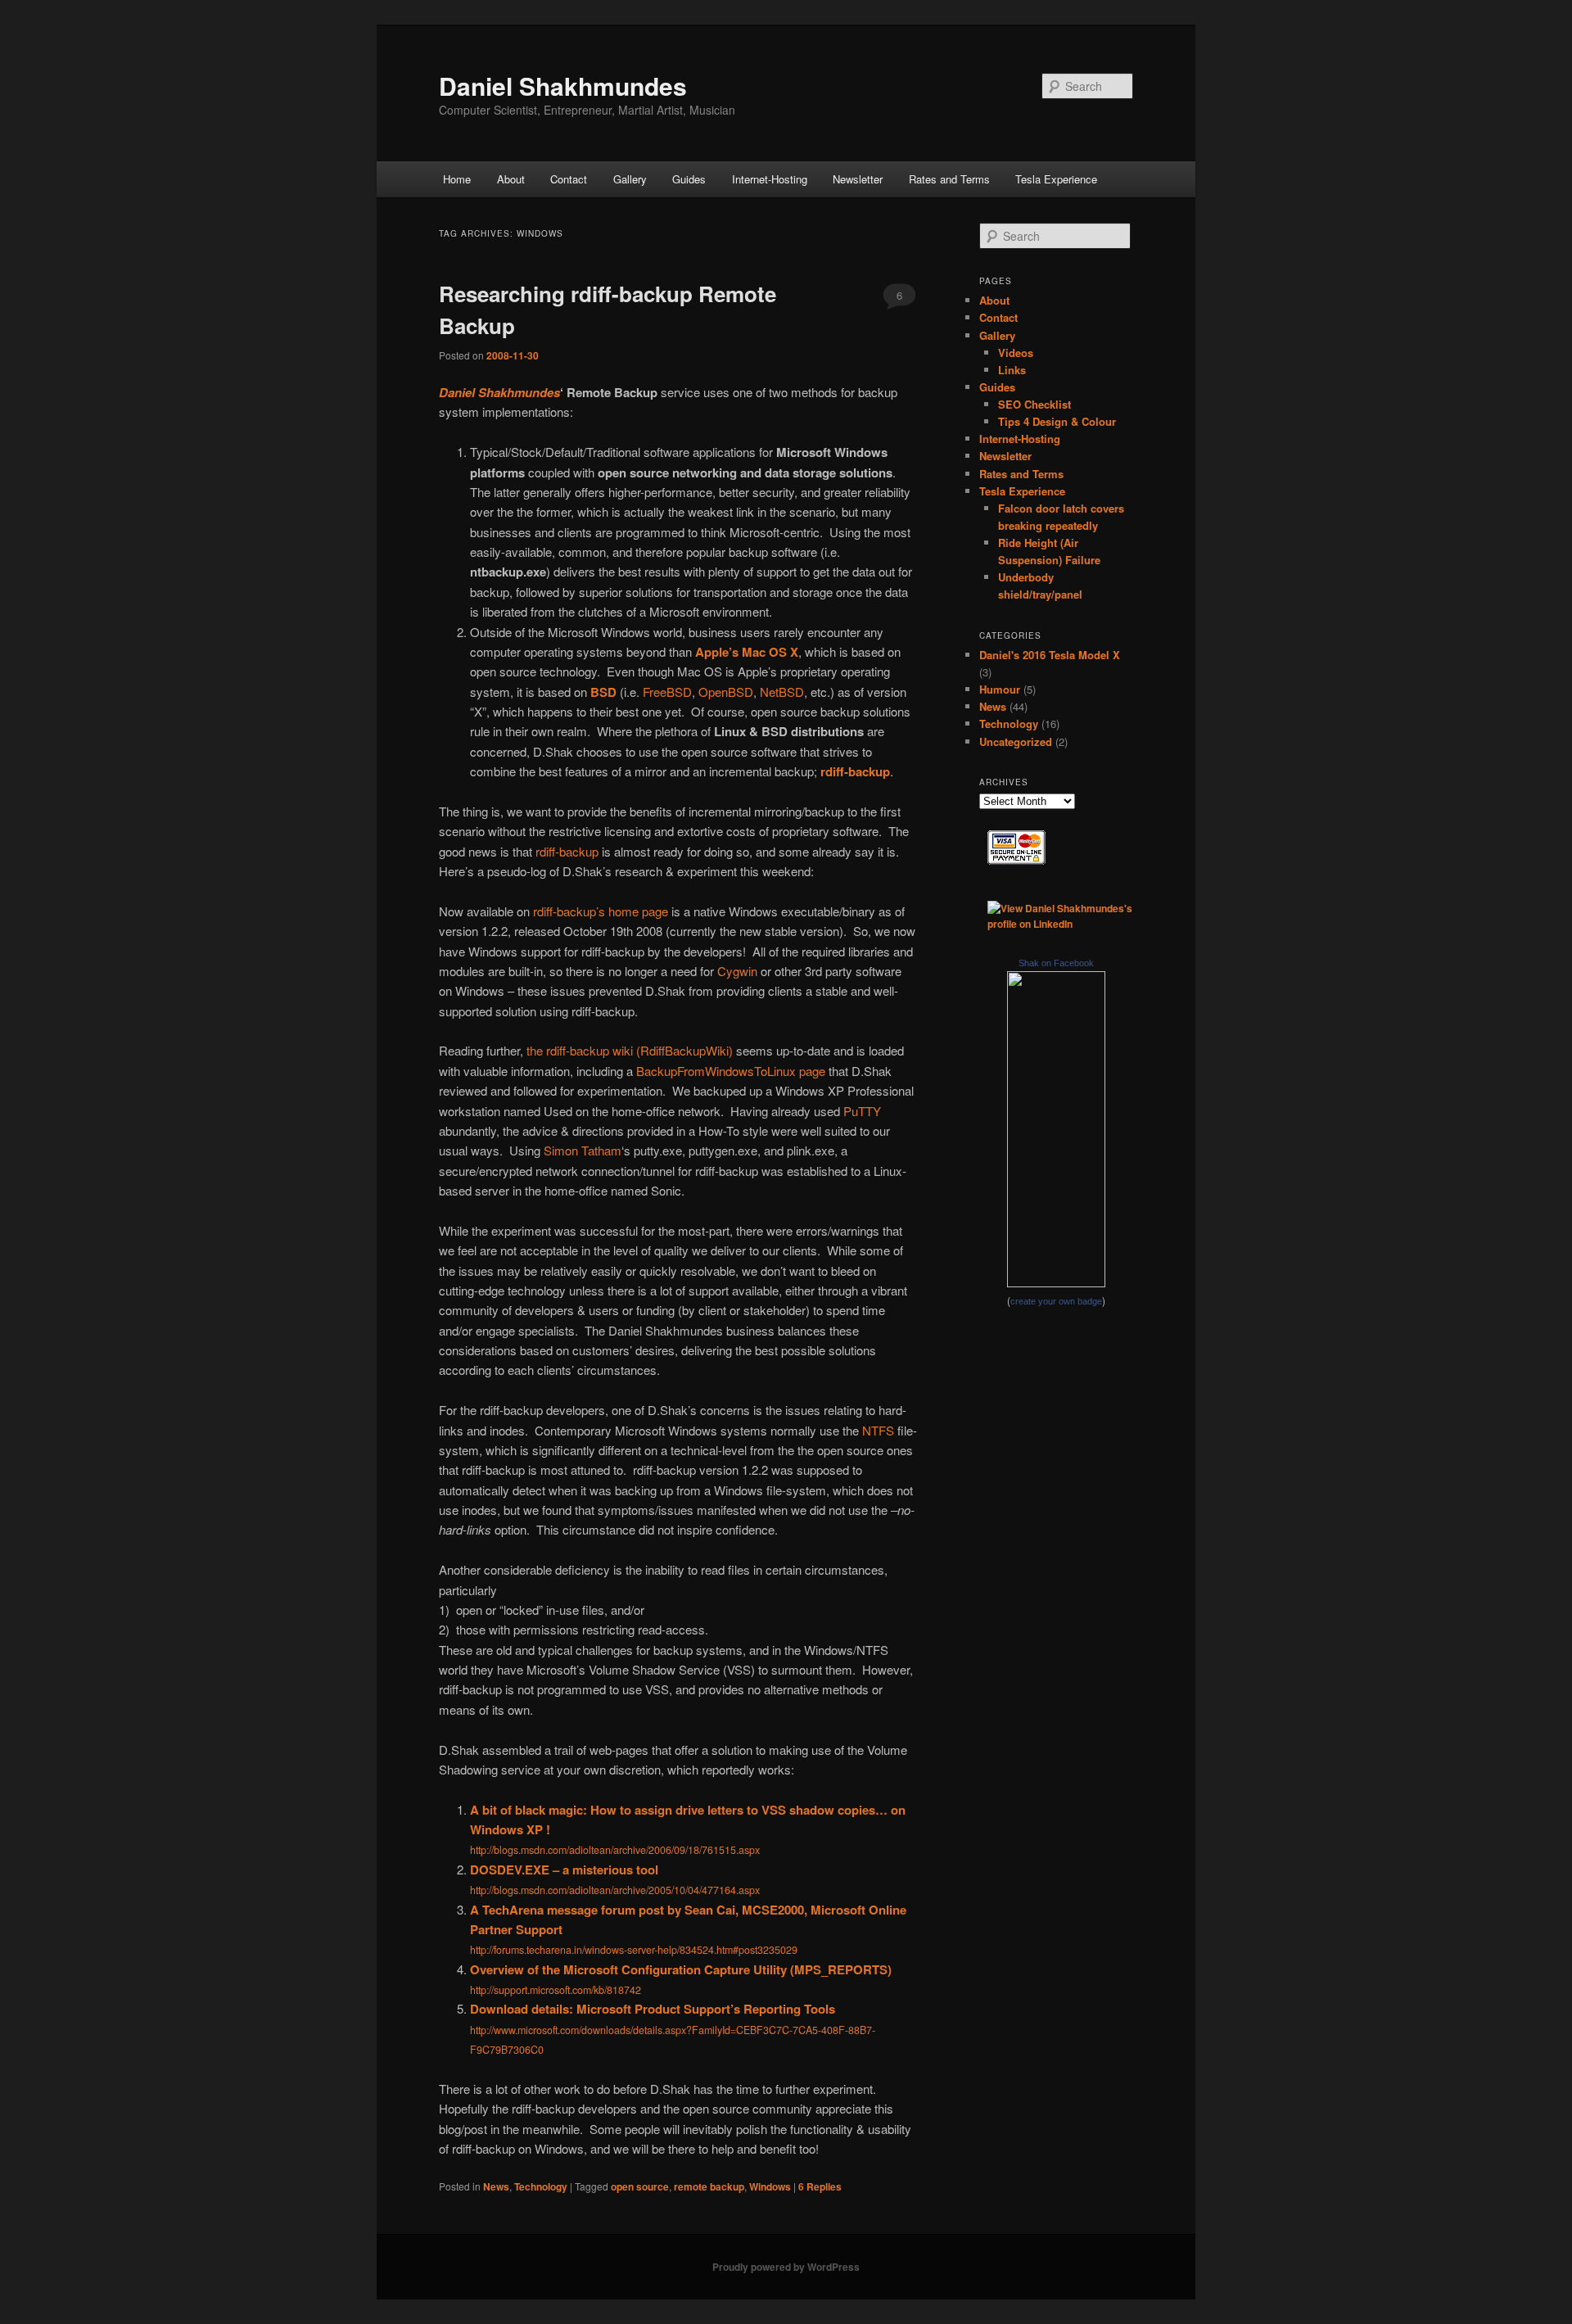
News (496, 2186)
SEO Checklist (1034, 404)
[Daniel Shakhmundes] (1056, 1283)
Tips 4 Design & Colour (1057, 421)
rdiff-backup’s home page (601, 911)
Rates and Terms (949, 179)
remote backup (709, 2186)
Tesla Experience (1056, 179)
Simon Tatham (583, 1150)
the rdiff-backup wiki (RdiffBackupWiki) (630, 1050)
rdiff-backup (567, 851)
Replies (820, 2186)
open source (640, 2186)
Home (457, 179)
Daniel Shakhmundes (563, 86)
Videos (1016, 353)
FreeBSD (667, 692)
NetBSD (782, 692)
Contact (569, 179)
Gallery (630, 179)
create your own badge (1056, 1301)
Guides (689, 179)
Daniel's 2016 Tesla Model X (1050, 655)
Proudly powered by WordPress (786, 2267)
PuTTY (862, 1111)
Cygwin (737, 971)
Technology (541, 2186)
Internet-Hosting (770, 179)
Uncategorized (1016, 742)
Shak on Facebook (1056, 963)
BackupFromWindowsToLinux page (731, 1071)
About (511, 179)
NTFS (878, 1430)
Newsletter (858, 179)
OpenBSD (726, 692)
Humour (1000, 689)
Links (1012, 370)
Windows (770, 2186)
